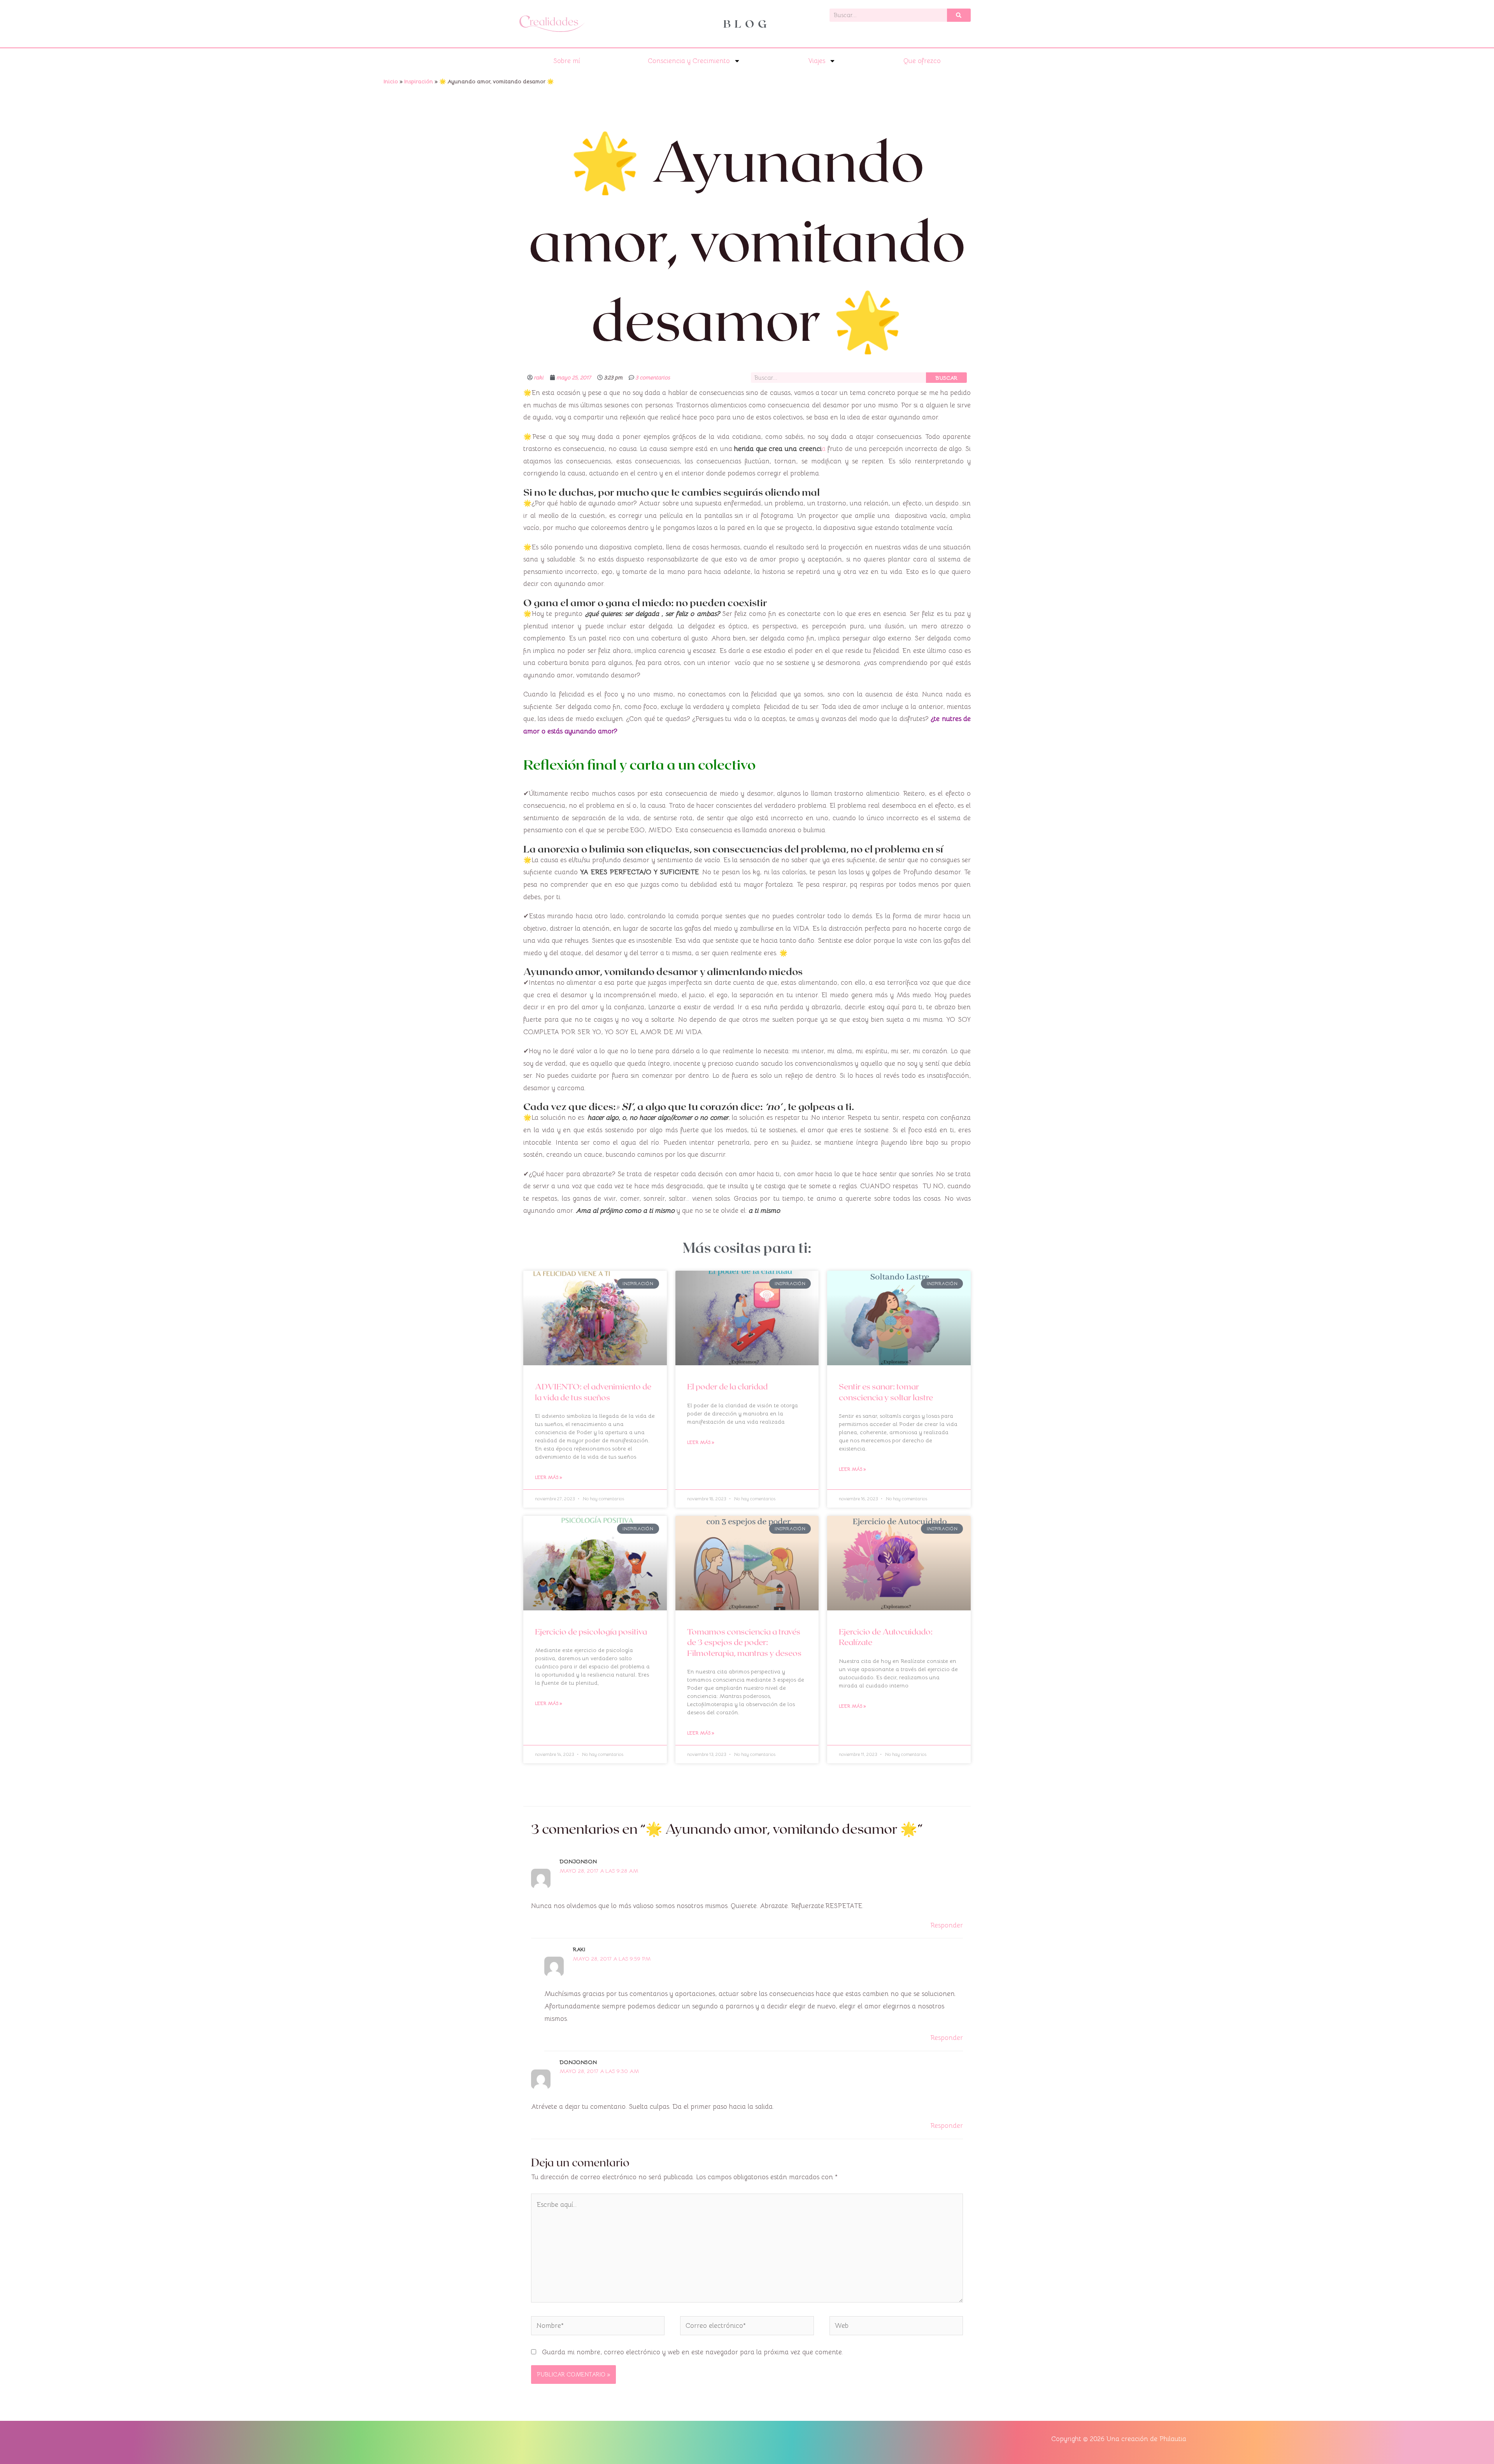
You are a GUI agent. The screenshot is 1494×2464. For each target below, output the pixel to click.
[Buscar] (959, 15)
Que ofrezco (922, 61)
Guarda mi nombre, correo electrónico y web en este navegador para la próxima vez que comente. (693, 2352)
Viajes (817, 61)
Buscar (946, 378)
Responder (947, 1925)
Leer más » (549, 1477)
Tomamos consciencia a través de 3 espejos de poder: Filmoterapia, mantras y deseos (744, 1642)
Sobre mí (567, 61)
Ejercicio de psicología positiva (591, 1631)
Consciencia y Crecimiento (689, 61)
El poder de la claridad (727, 1386)
